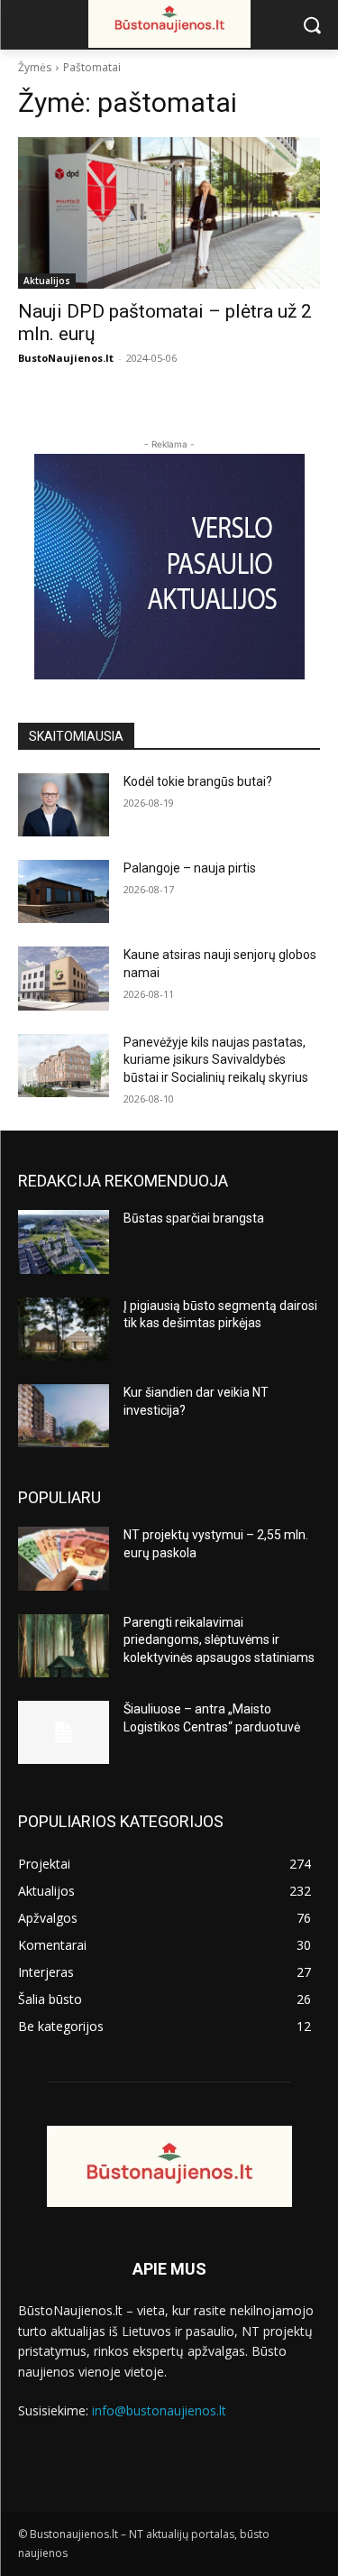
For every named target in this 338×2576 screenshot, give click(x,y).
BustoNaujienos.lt (66, 358)
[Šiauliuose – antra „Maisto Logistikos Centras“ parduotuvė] (64, 1732)
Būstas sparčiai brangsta (194, 1218)
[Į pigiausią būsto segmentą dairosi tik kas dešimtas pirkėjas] (64, 1329)
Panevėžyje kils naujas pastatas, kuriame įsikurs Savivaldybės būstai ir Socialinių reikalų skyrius (216, 1060)
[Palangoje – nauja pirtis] (64, 891)
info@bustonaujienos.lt (159, 2410)
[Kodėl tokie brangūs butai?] (64, 805)
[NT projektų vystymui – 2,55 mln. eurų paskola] (64, 1558)
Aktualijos (47, 281)
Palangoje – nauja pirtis (190, 868)
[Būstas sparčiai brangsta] (64, 1242)
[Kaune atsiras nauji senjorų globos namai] (64, 978)
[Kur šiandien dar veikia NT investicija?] (64, 1416)
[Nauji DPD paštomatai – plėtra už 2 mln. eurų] (169, 213)
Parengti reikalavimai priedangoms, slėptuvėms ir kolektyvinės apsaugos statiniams (219, 1640)
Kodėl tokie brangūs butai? (198, 781)
